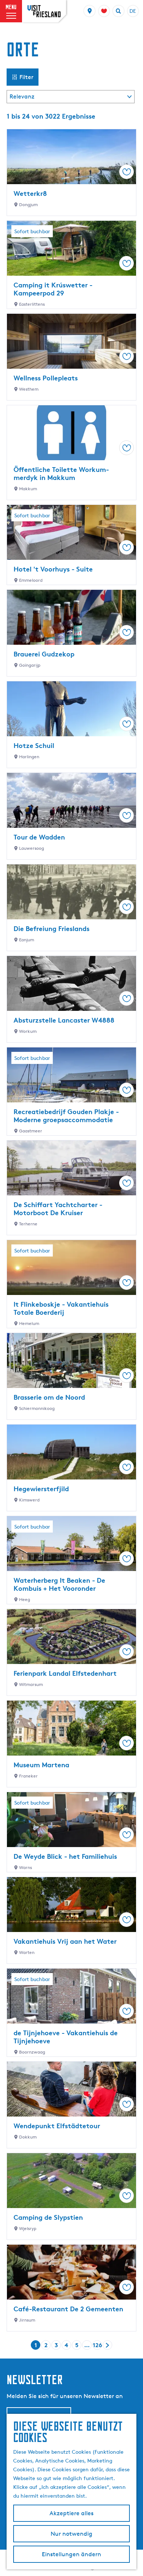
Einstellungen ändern (71, 2554)
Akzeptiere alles (71, 2513)
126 (97, 2346)
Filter (26, 77)
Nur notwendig (71, 2534)
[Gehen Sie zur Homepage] (44, 11)
